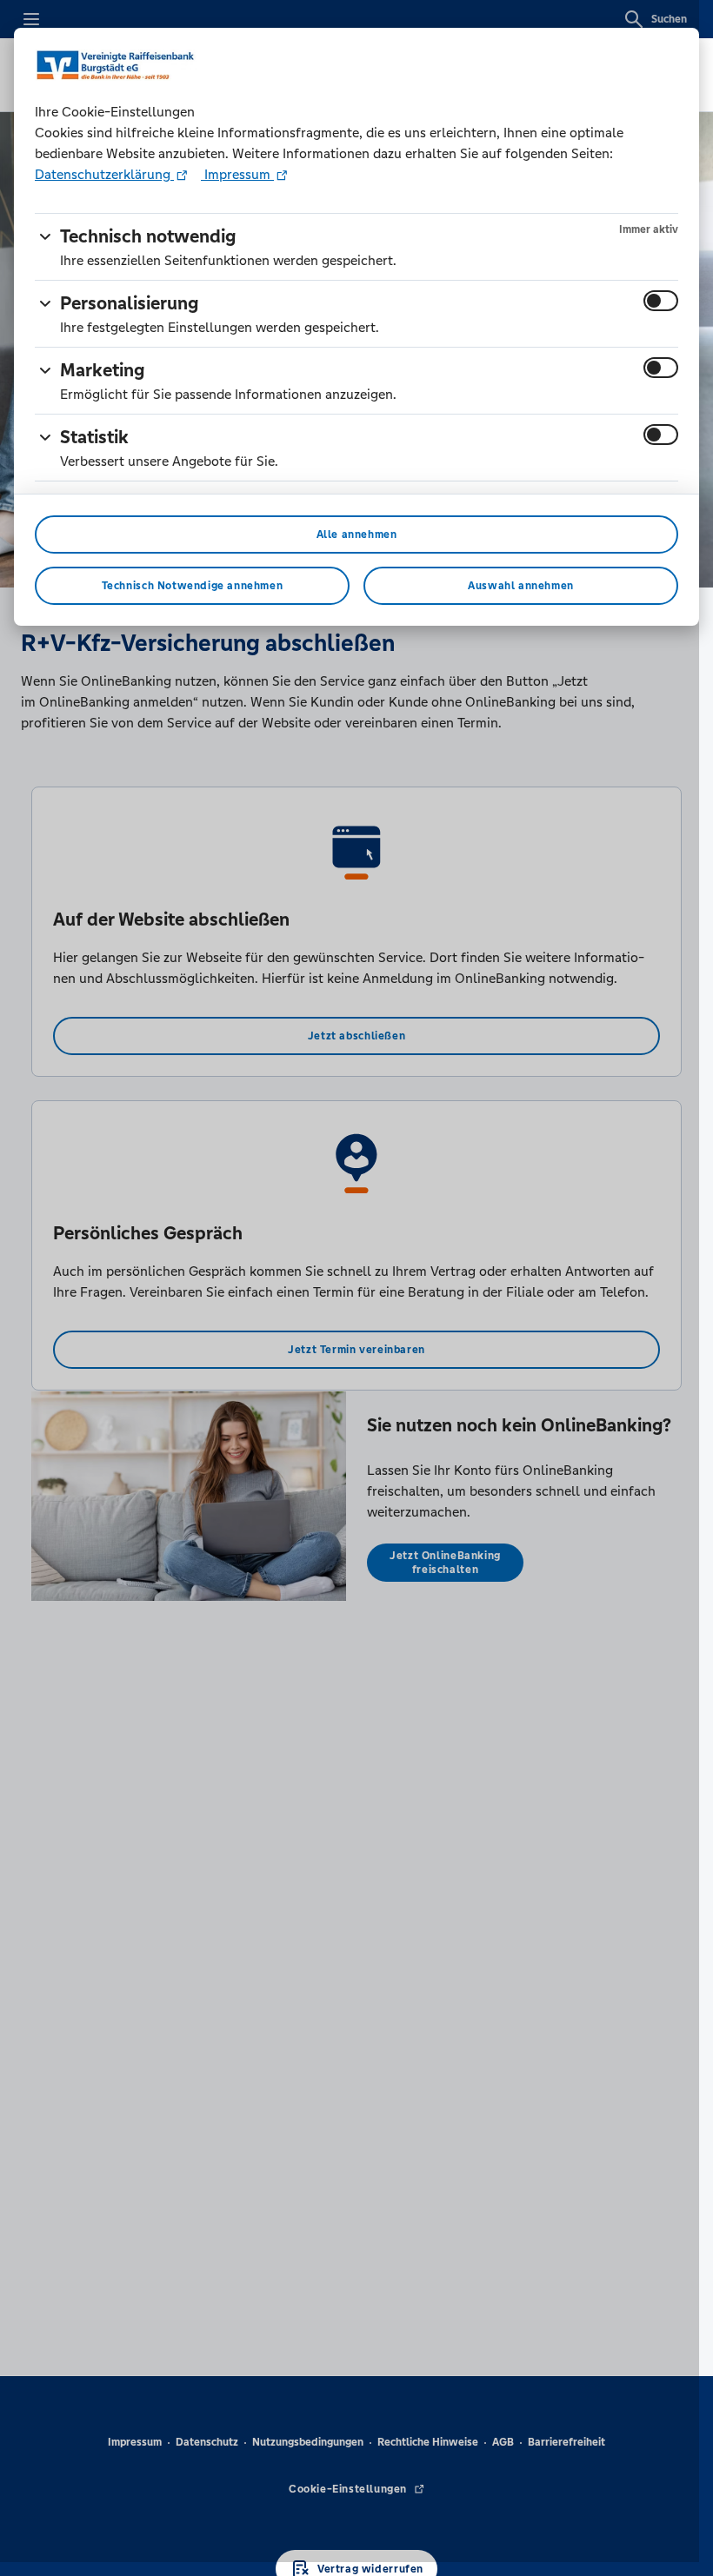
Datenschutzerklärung (104, 174)
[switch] (661, 301)
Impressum (237, 174)
